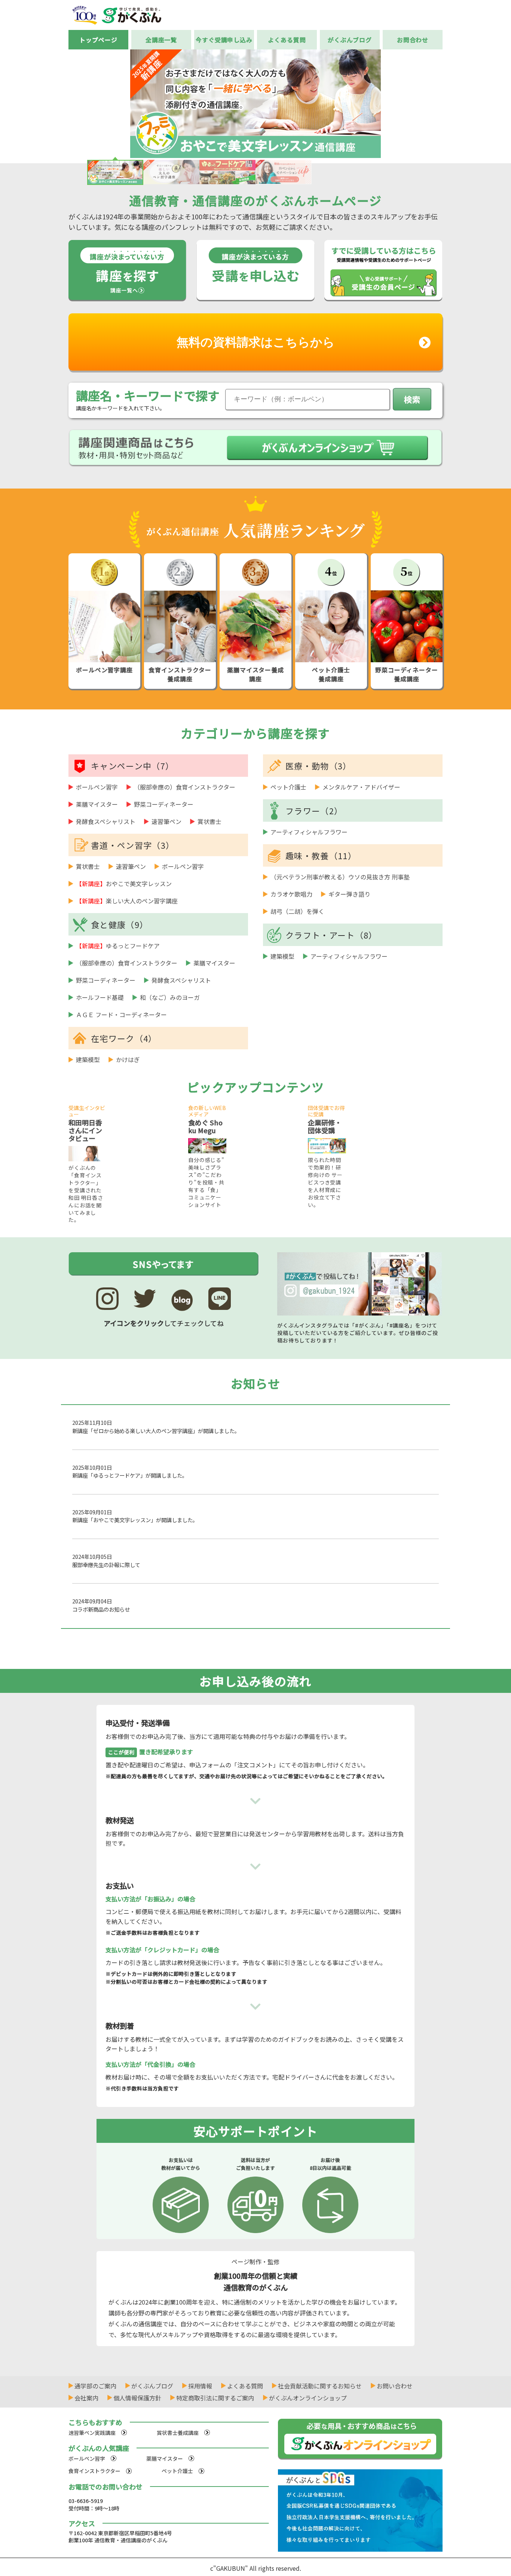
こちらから (256, 342)
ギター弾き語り (349, 894)
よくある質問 (287, 40)
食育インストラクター (94, 2471)
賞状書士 (209, 821)
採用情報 (200, 2386)
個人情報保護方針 (137, 2398)
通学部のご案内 (95, 2386)
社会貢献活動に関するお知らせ (320, 2386)
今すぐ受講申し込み (224, 40)
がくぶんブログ (350, 40)
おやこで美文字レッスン (124, 883)
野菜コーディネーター (164, 804)
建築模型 (88, 1059)
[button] (453, 103)
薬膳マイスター (97, 804)
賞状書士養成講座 (178, 2433)
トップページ (98, 40)
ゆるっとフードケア (118, 946)
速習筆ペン (166, 821)
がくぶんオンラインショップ (308, 2398)
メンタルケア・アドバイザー (361, 787)
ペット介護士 (288, 787)
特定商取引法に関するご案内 (215, 2398)
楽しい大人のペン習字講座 (127, 901)
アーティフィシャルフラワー (309, 832)
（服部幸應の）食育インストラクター (185, 787)
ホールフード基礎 (100, 997)
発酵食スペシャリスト (106, 821)
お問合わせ (413, 40)
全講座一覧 (161, 40)
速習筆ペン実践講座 (92, 2433)
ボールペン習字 (97, 787)
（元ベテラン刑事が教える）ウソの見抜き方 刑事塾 (340, 877)
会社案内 (86, 2398)
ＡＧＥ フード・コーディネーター (121, 1015)
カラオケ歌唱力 (291, 894)
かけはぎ (128, 1059)
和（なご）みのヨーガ (170, 997)
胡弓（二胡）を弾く (297, 911)
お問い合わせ (395, 2386)
